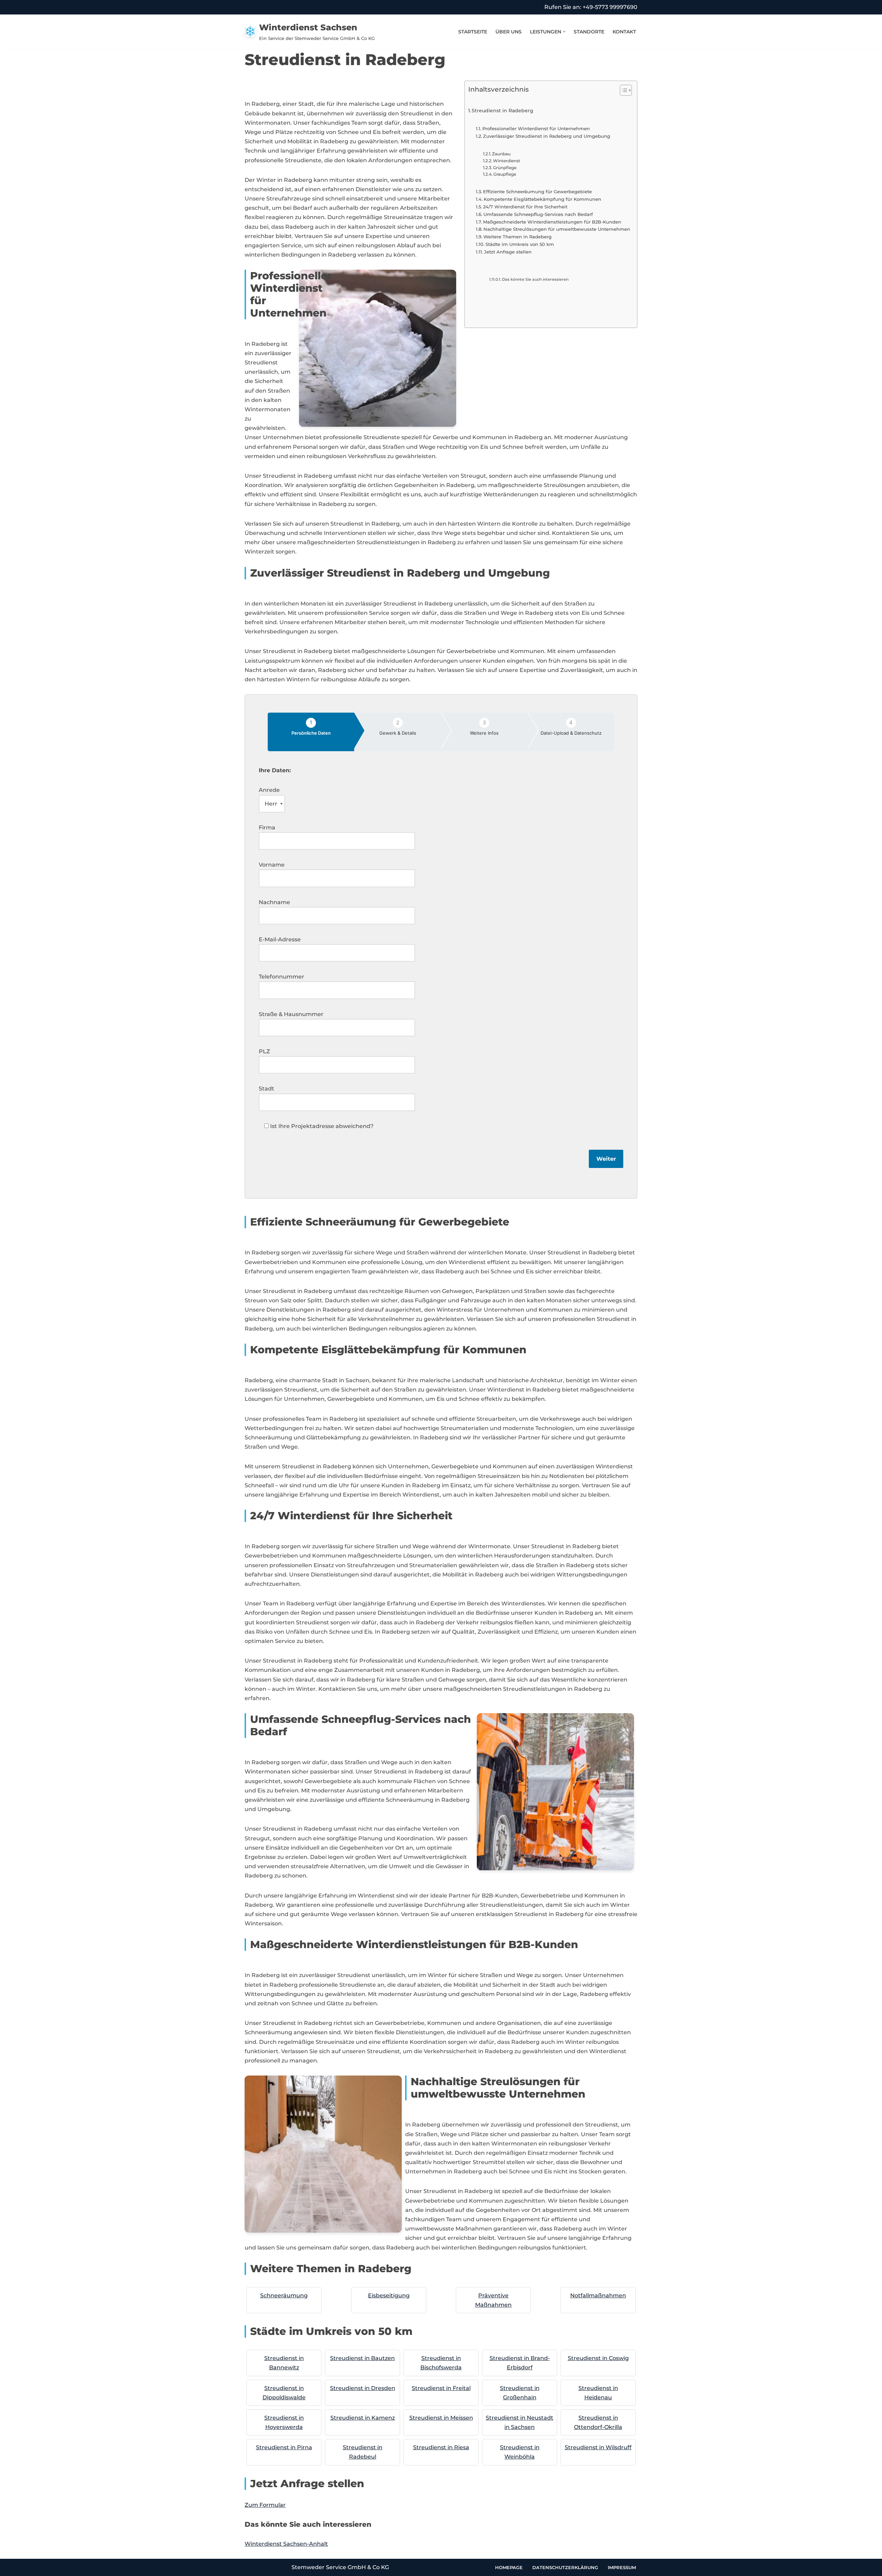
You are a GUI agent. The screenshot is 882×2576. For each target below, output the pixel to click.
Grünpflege (505, 168)
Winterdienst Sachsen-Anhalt (286, 2544)
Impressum (622, 2567)
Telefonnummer (281, 977)
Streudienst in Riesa (441, 2447)
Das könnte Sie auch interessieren (535, 280)
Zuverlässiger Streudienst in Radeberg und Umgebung (547, 136)
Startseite (473, 32)
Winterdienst (507, 161)
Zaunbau (501, 154)
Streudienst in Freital (441, 2388)
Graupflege (505, 174)
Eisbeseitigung (389, 2295)
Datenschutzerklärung (565, 2567)
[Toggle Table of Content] (622, 90)
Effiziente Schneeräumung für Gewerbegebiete (537, 192)
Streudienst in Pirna (284, 2447)
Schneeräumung (284, 2295)
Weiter (606, 1159)
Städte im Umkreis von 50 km (520, 244)
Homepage (509, 2567)
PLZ (264, 1051)
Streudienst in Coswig (598, 2358)
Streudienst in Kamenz (363, 2418)
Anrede (269, 790)
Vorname (272, 865)
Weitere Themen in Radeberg (517, 237)
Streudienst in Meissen (441, 2418)
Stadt (266, 1089)
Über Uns (509, 32)
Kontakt (624, 32)
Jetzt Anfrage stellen (508, 252)
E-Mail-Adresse (280, 939)
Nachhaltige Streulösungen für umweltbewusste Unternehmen (557, 229)
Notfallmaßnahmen (598, 2295)
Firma (267, 827)
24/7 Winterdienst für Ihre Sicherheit (525, 207)
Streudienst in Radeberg (502, 111)
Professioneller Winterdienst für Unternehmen (536, 128)
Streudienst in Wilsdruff (598, 2447)
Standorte (589, 32)
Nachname (274, 902)
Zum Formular (265, 2505)
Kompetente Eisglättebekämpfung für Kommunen (542, 199)
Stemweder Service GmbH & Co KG (340, 2567)
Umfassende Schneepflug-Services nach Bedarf (538, 214)
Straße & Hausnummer (291, 1014)
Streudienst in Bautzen (362, 2358)
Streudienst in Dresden (363, 2388)
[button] (564, 32)
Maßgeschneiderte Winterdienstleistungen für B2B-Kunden (552, 222)
